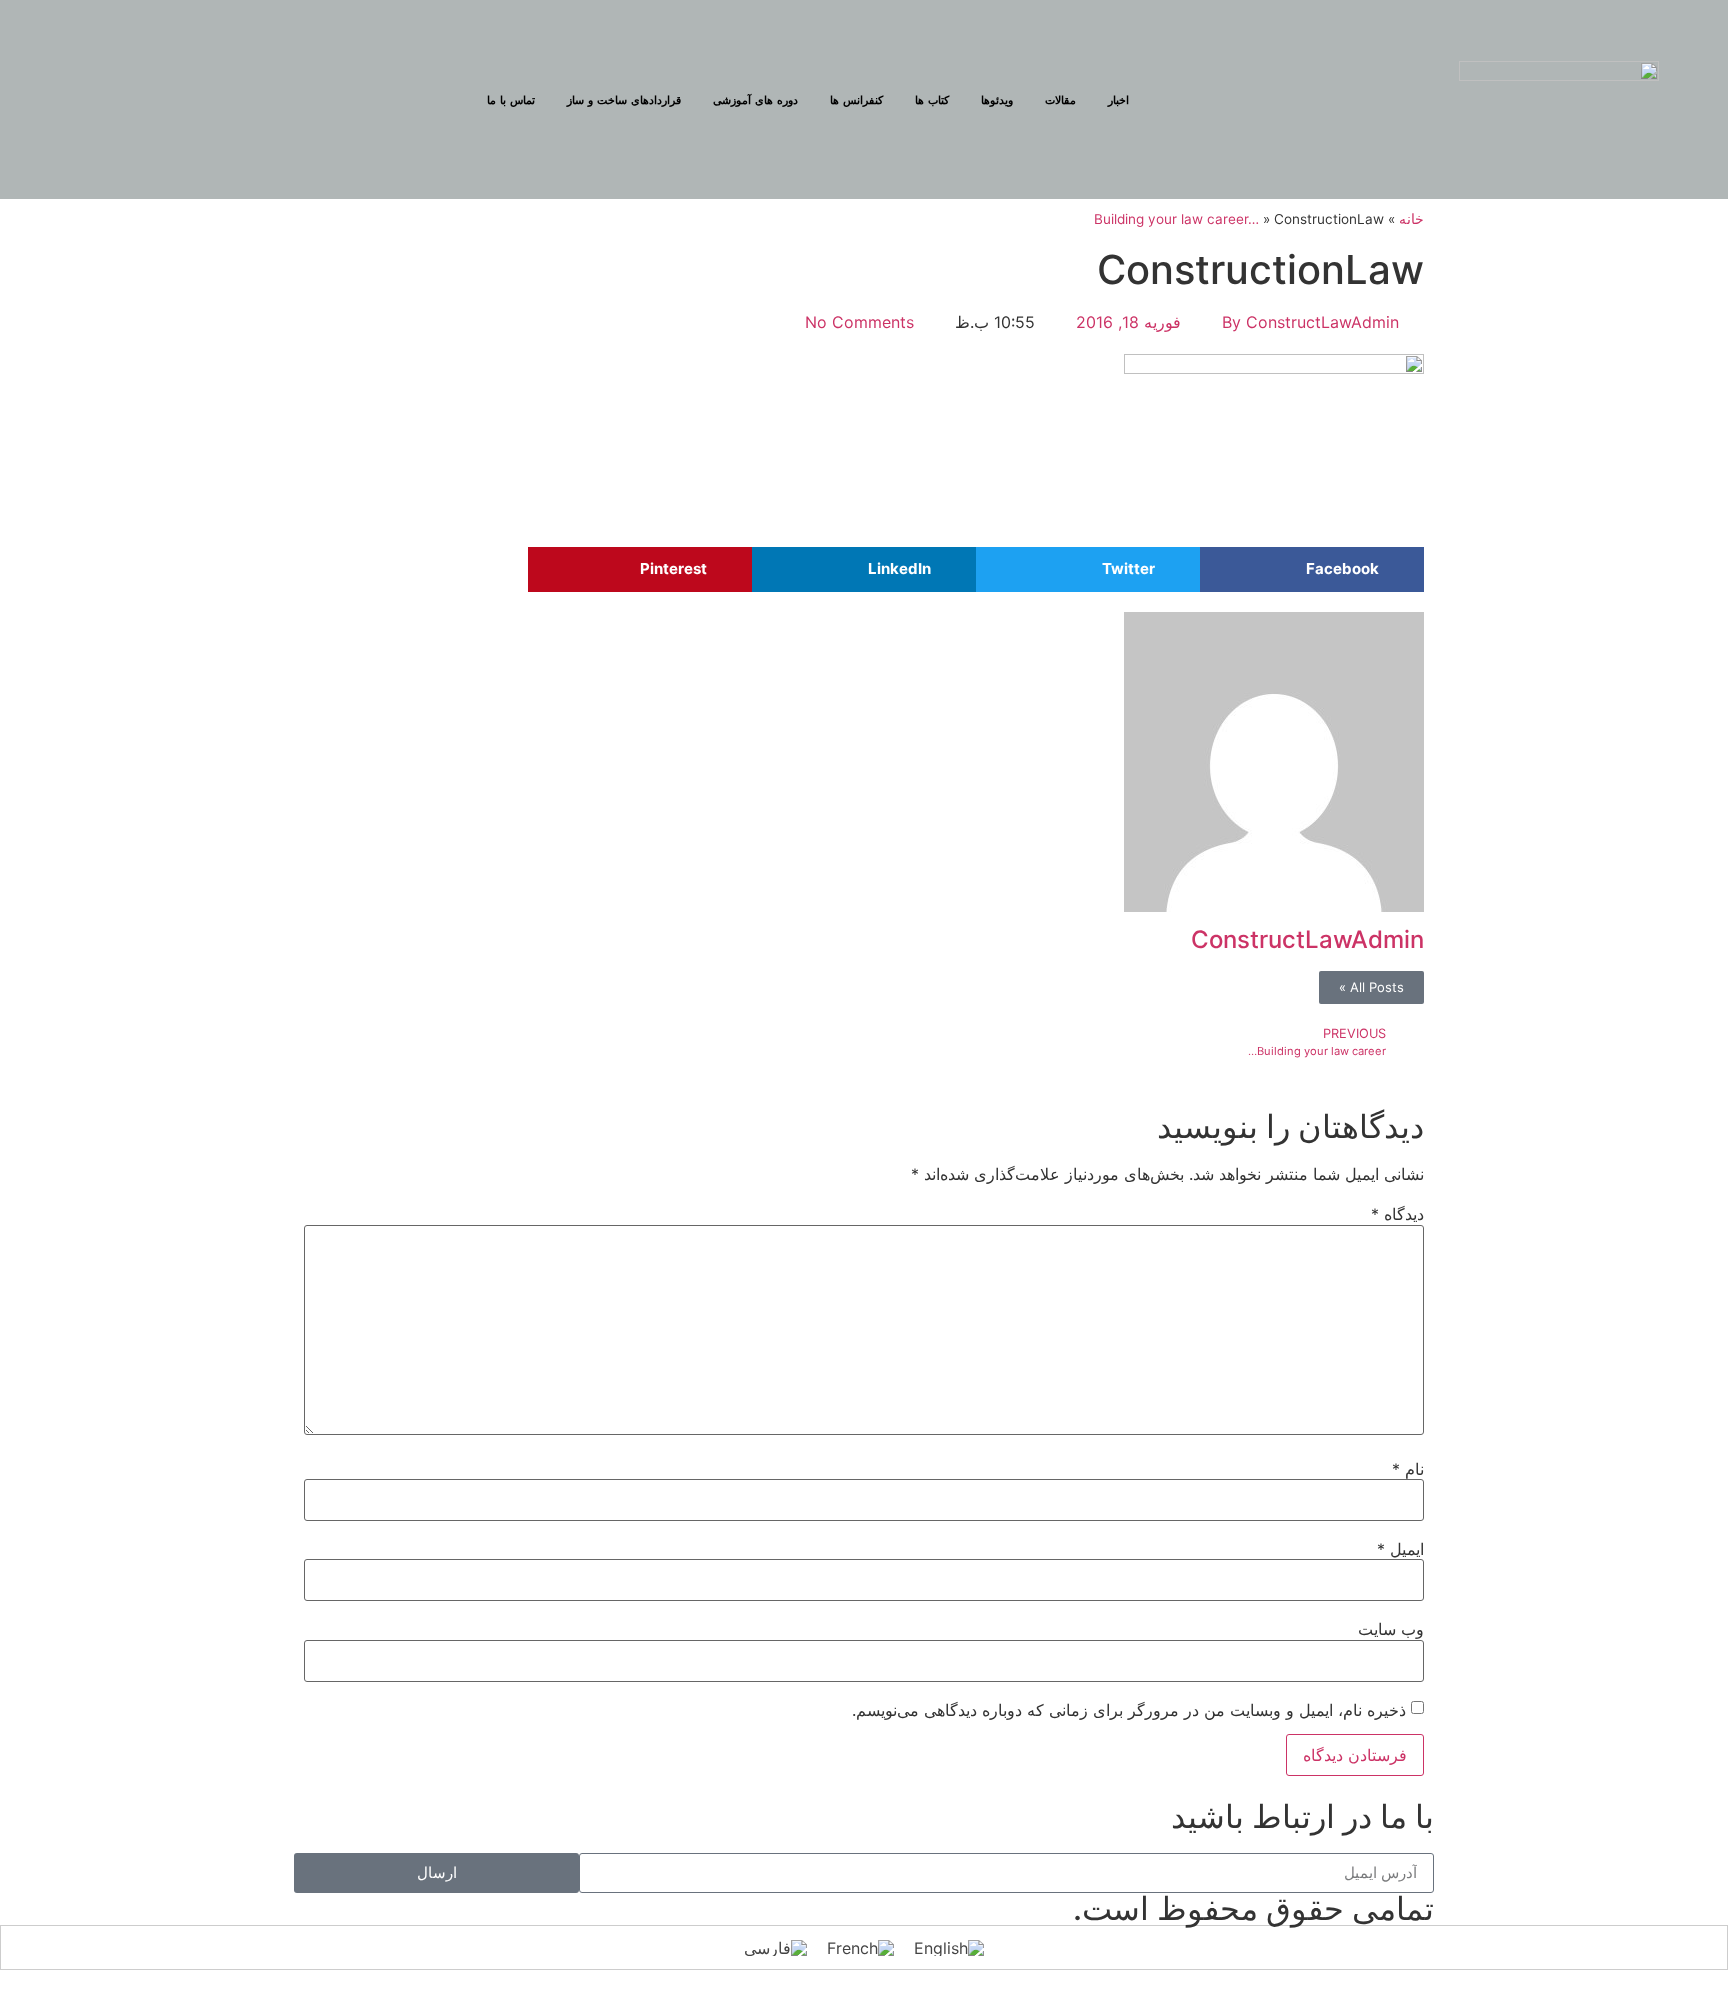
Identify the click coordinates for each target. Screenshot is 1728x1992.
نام (1408, 1469)
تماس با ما (511, 100)
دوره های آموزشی (755, 100)
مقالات (1060, 100)
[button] (1312, 569)
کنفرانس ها (856, 100)
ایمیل (1400, 1549)
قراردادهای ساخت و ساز (624, 100)
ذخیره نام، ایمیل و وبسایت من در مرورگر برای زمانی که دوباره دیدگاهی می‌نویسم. (1129, 1710)
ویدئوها (997, 100)
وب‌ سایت (1391, 1629)
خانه (1411, 219)
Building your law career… (1176, 219)
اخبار (1118, 100)
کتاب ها (932, 100)
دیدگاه (1397, 1214)
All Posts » (1371, 987)
